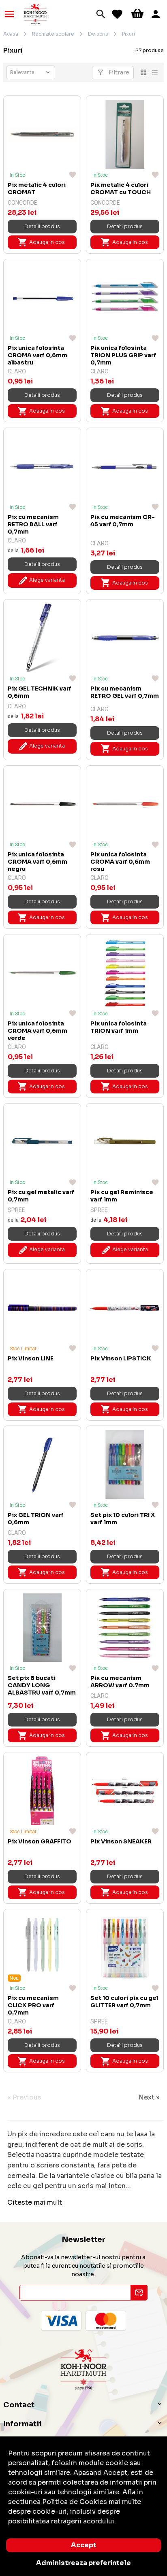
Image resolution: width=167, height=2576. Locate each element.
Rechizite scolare (53, 34)
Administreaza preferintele (83, 2563)
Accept (84, 2545)
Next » (149, 2097)
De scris (98, 34)
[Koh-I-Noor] (35, 14)
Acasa (11, 34)
